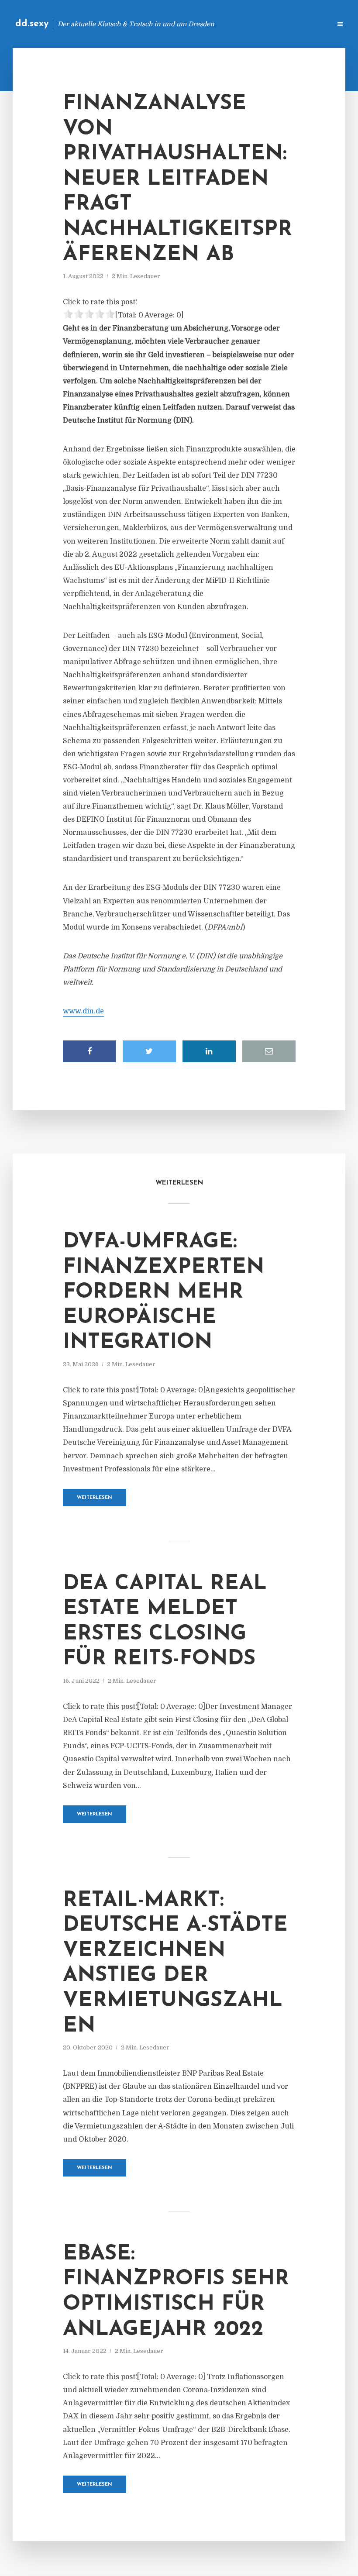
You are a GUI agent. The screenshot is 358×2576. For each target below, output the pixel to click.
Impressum (259, 24)
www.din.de (83, 1011)
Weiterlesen (95, 1498)
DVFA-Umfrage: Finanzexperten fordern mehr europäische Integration (164, 1292)
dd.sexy (32, 24)
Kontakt (218, 24)
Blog (185, 24)
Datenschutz (306, 24)
